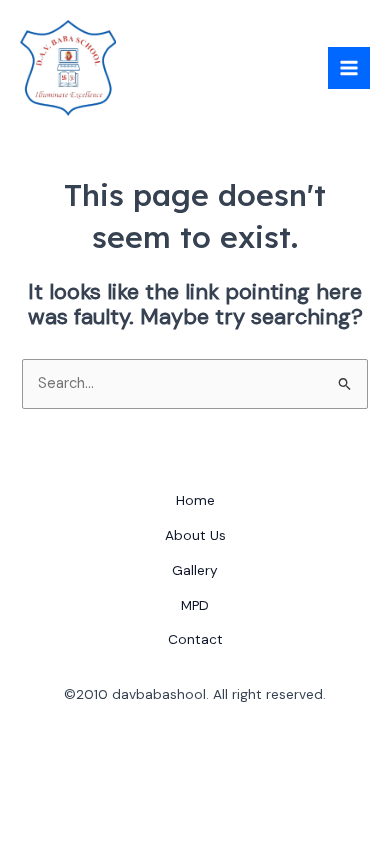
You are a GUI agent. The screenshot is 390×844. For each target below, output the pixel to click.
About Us (195, 535)
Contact (195, 639)
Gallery (195, 570)
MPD (195, 605)
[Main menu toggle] (349, 68)
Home (195, 500)
